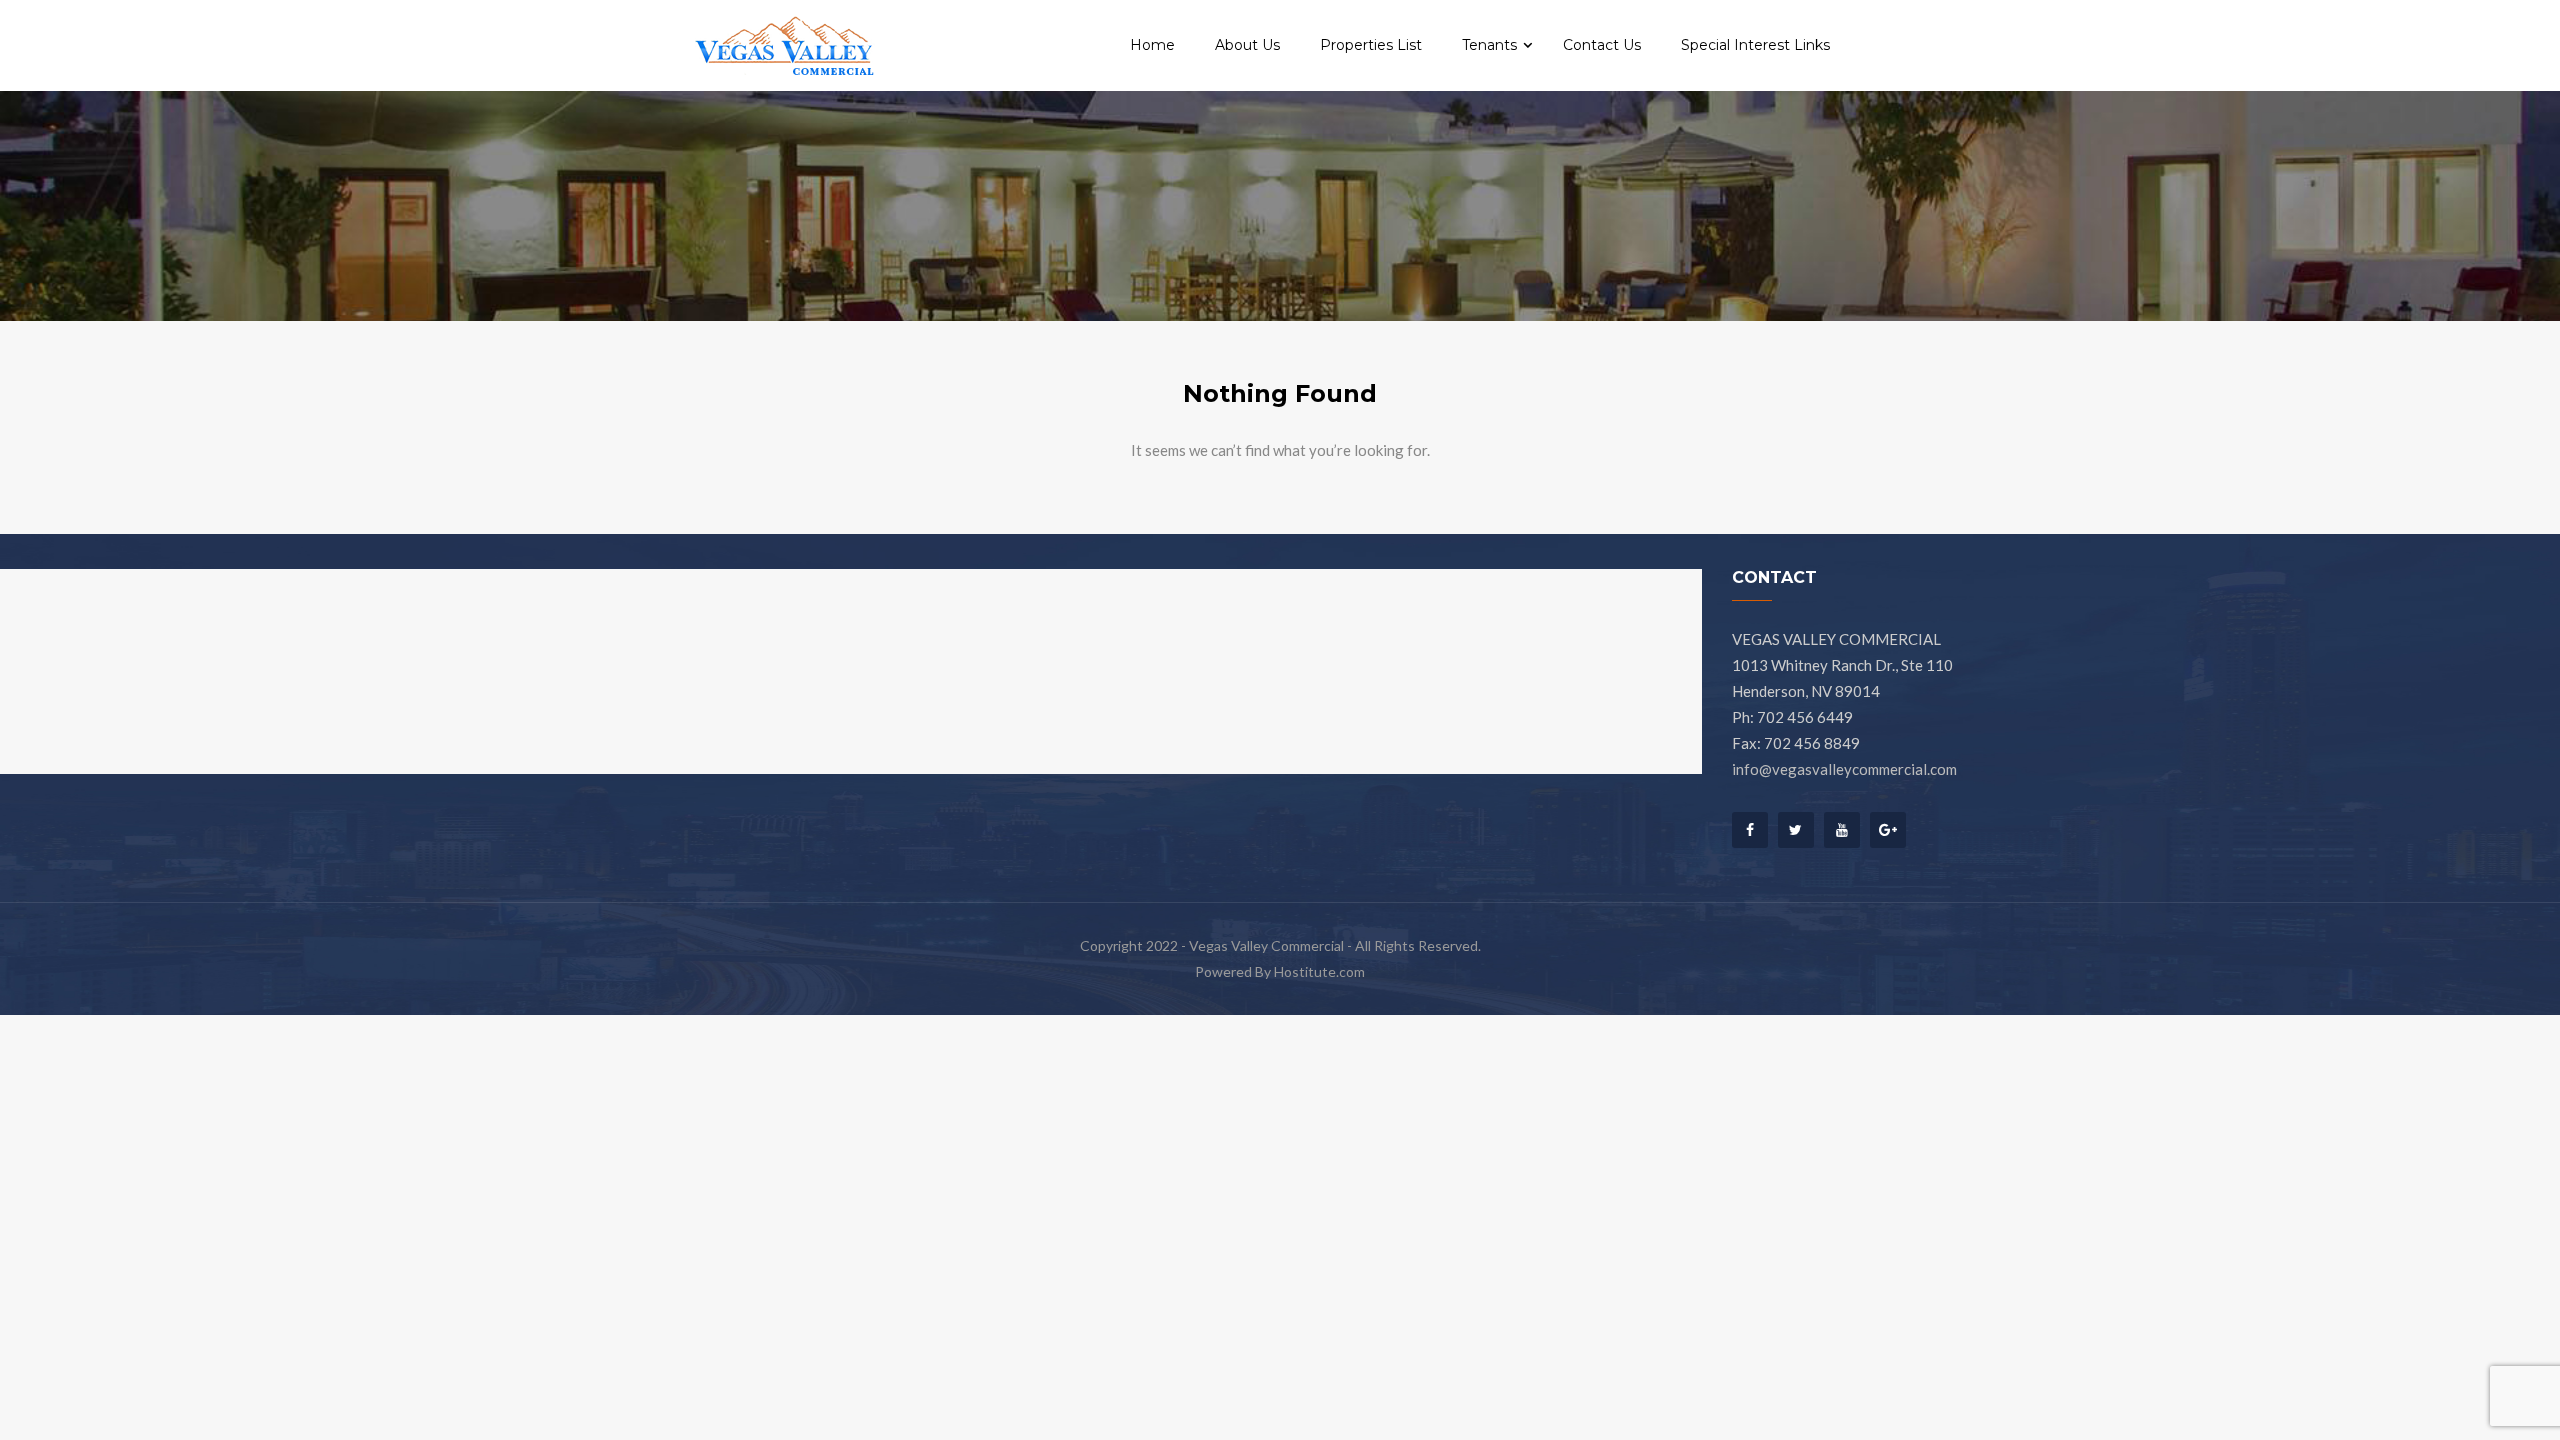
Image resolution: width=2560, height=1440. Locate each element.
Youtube (1842, 830)
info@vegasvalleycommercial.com (1844, 769)
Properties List (1371, 45)
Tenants (1491, 45)
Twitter (1796, 830)
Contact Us (1602, 45)
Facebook (1750, 835)
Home (1152, 45)
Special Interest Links (1755, 45)
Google (1888, 830)
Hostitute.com (1319, 971)
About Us (1247, 45)
